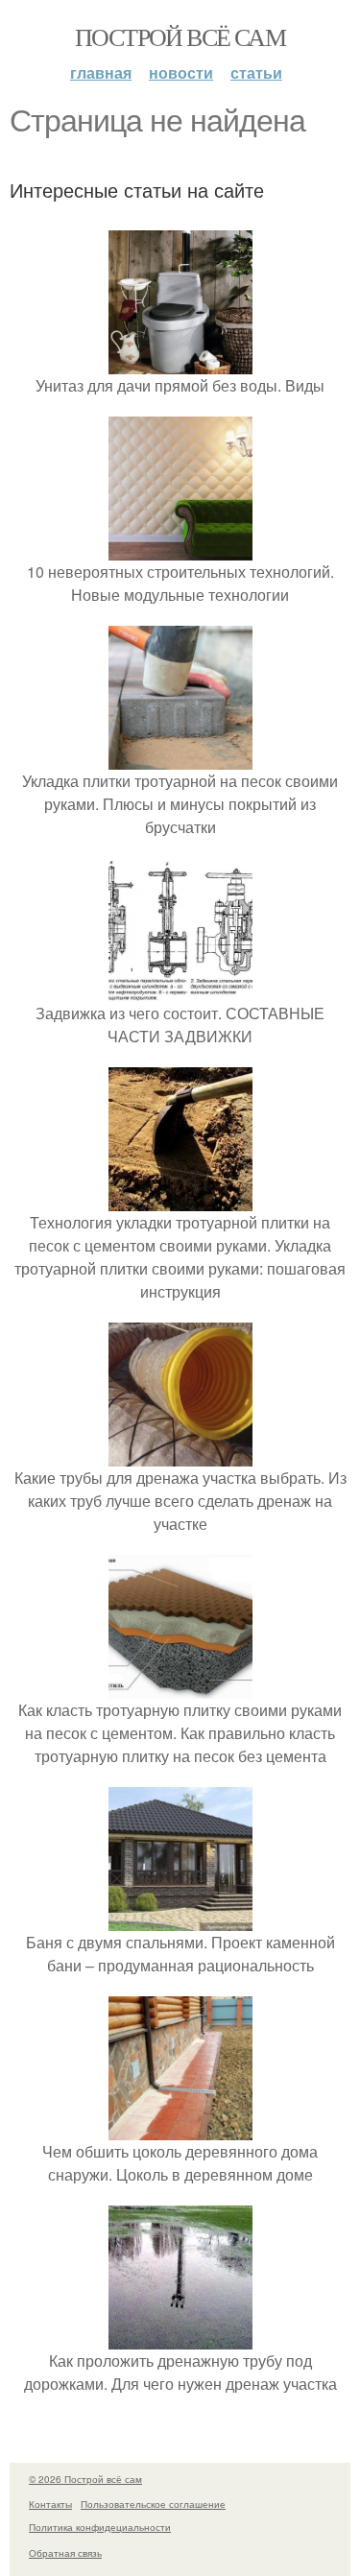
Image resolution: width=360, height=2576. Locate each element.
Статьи (256, 72)
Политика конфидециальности (100, 2527)
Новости (181, 72)
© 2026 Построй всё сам (85, 2479)
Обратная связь (65, 2553)
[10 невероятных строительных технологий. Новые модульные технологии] (180, 549)
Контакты (50, 2504)
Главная (101, 72)
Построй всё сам (180, 36)
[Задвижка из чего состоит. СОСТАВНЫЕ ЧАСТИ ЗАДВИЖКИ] (180, 990)
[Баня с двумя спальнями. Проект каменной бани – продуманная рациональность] (180, 1919)
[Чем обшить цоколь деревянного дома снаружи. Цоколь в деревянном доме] (180, 2128)
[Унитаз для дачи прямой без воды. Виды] (180, 362)
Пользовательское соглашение (153, 2504)
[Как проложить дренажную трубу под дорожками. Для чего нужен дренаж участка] (180, 2337)
